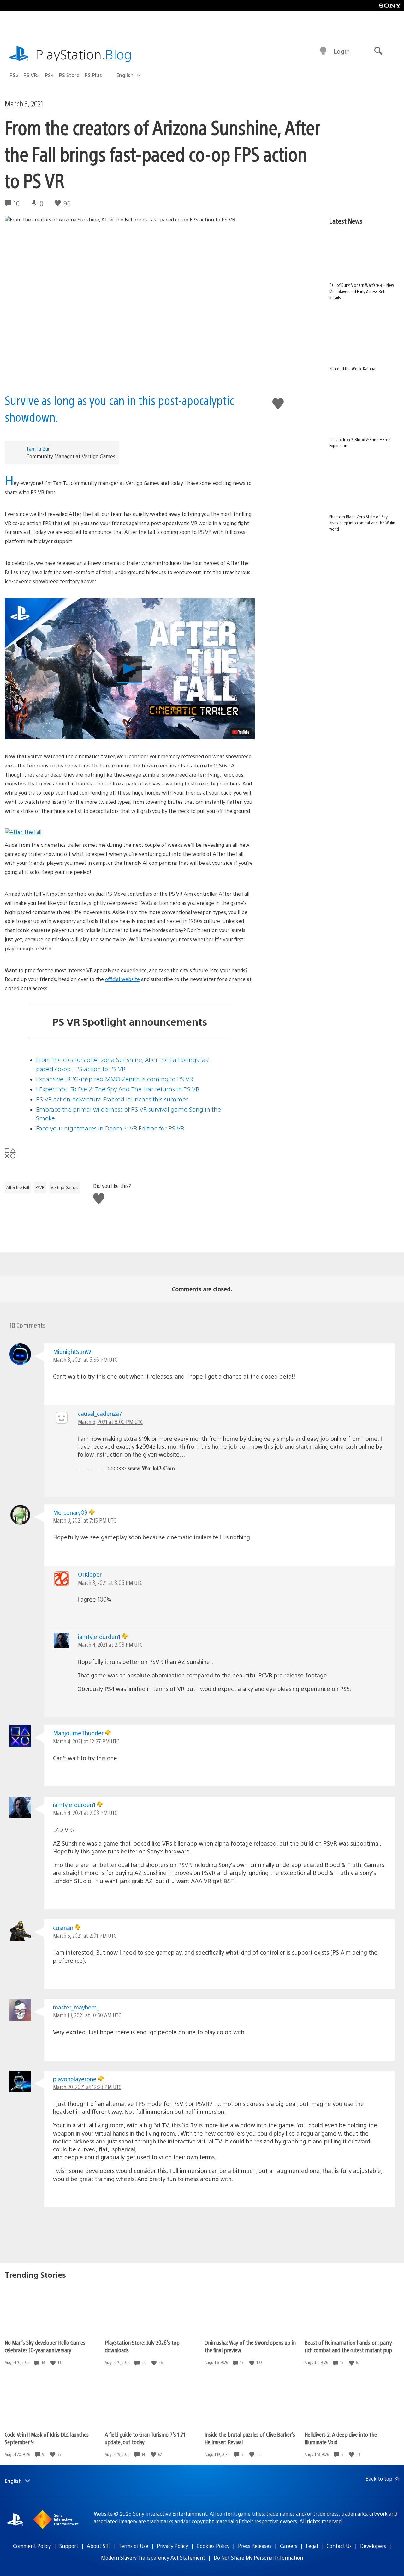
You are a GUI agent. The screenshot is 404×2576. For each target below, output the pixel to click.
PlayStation (84, 54)
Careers (289, 2546)
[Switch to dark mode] (323, 51)
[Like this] (54, 2363)
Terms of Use (133, 2546)
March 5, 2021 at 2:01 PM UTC (85, 1935)
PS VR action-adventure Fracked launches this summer (112, 1099)
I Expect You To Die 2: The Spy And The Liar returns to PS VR (118, 1089)
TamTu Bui (38, 449)
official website (122, 979)
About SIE (98, 2546)
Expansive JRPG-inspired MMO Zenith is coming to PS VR (114, 1079)
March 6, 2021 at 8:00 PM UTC (110, 1422)
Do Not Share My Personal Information (258, 2558)
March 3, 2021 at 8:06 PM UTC (110, 1582)
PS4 (49, 75)
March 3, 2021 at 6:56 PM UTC (85, 1359)
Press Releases (255, 2546)
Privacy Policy (172, 2546)
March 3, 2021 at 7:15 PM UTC (84, 1520)
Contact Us (339, 2546)
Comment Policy (32, 2546)
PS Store (69, 75)
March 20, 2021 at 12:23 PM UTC (87, 2087)
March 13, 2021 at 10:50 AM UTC (87, 2015)
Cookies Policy (213, 2546)
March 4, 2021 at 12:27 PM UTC (86, 1741)
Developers (373, 2546)
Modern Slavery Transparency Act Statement (153, 2558)
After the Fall (18, 1187)
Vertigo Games (65, 1187)
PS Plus (93, 75)
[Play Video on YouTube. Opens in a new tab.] (241, 732)
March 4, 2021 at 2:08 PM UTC (110, 1644)
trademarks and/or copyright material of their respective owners (222, 2521)
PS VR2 (32, 75)
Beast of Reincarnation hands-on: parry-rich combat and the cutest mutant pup (349, 2346)
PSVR (40, 1187)
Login (342, 51)
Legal (312, 2546)
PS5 (14, 75)
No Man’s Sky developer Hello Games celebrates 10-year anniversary (45, 2346)
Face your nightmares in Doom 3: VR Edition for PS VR (110, 1128)
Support (69, 2546)
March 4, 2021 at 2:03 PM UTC (85, 1812)
